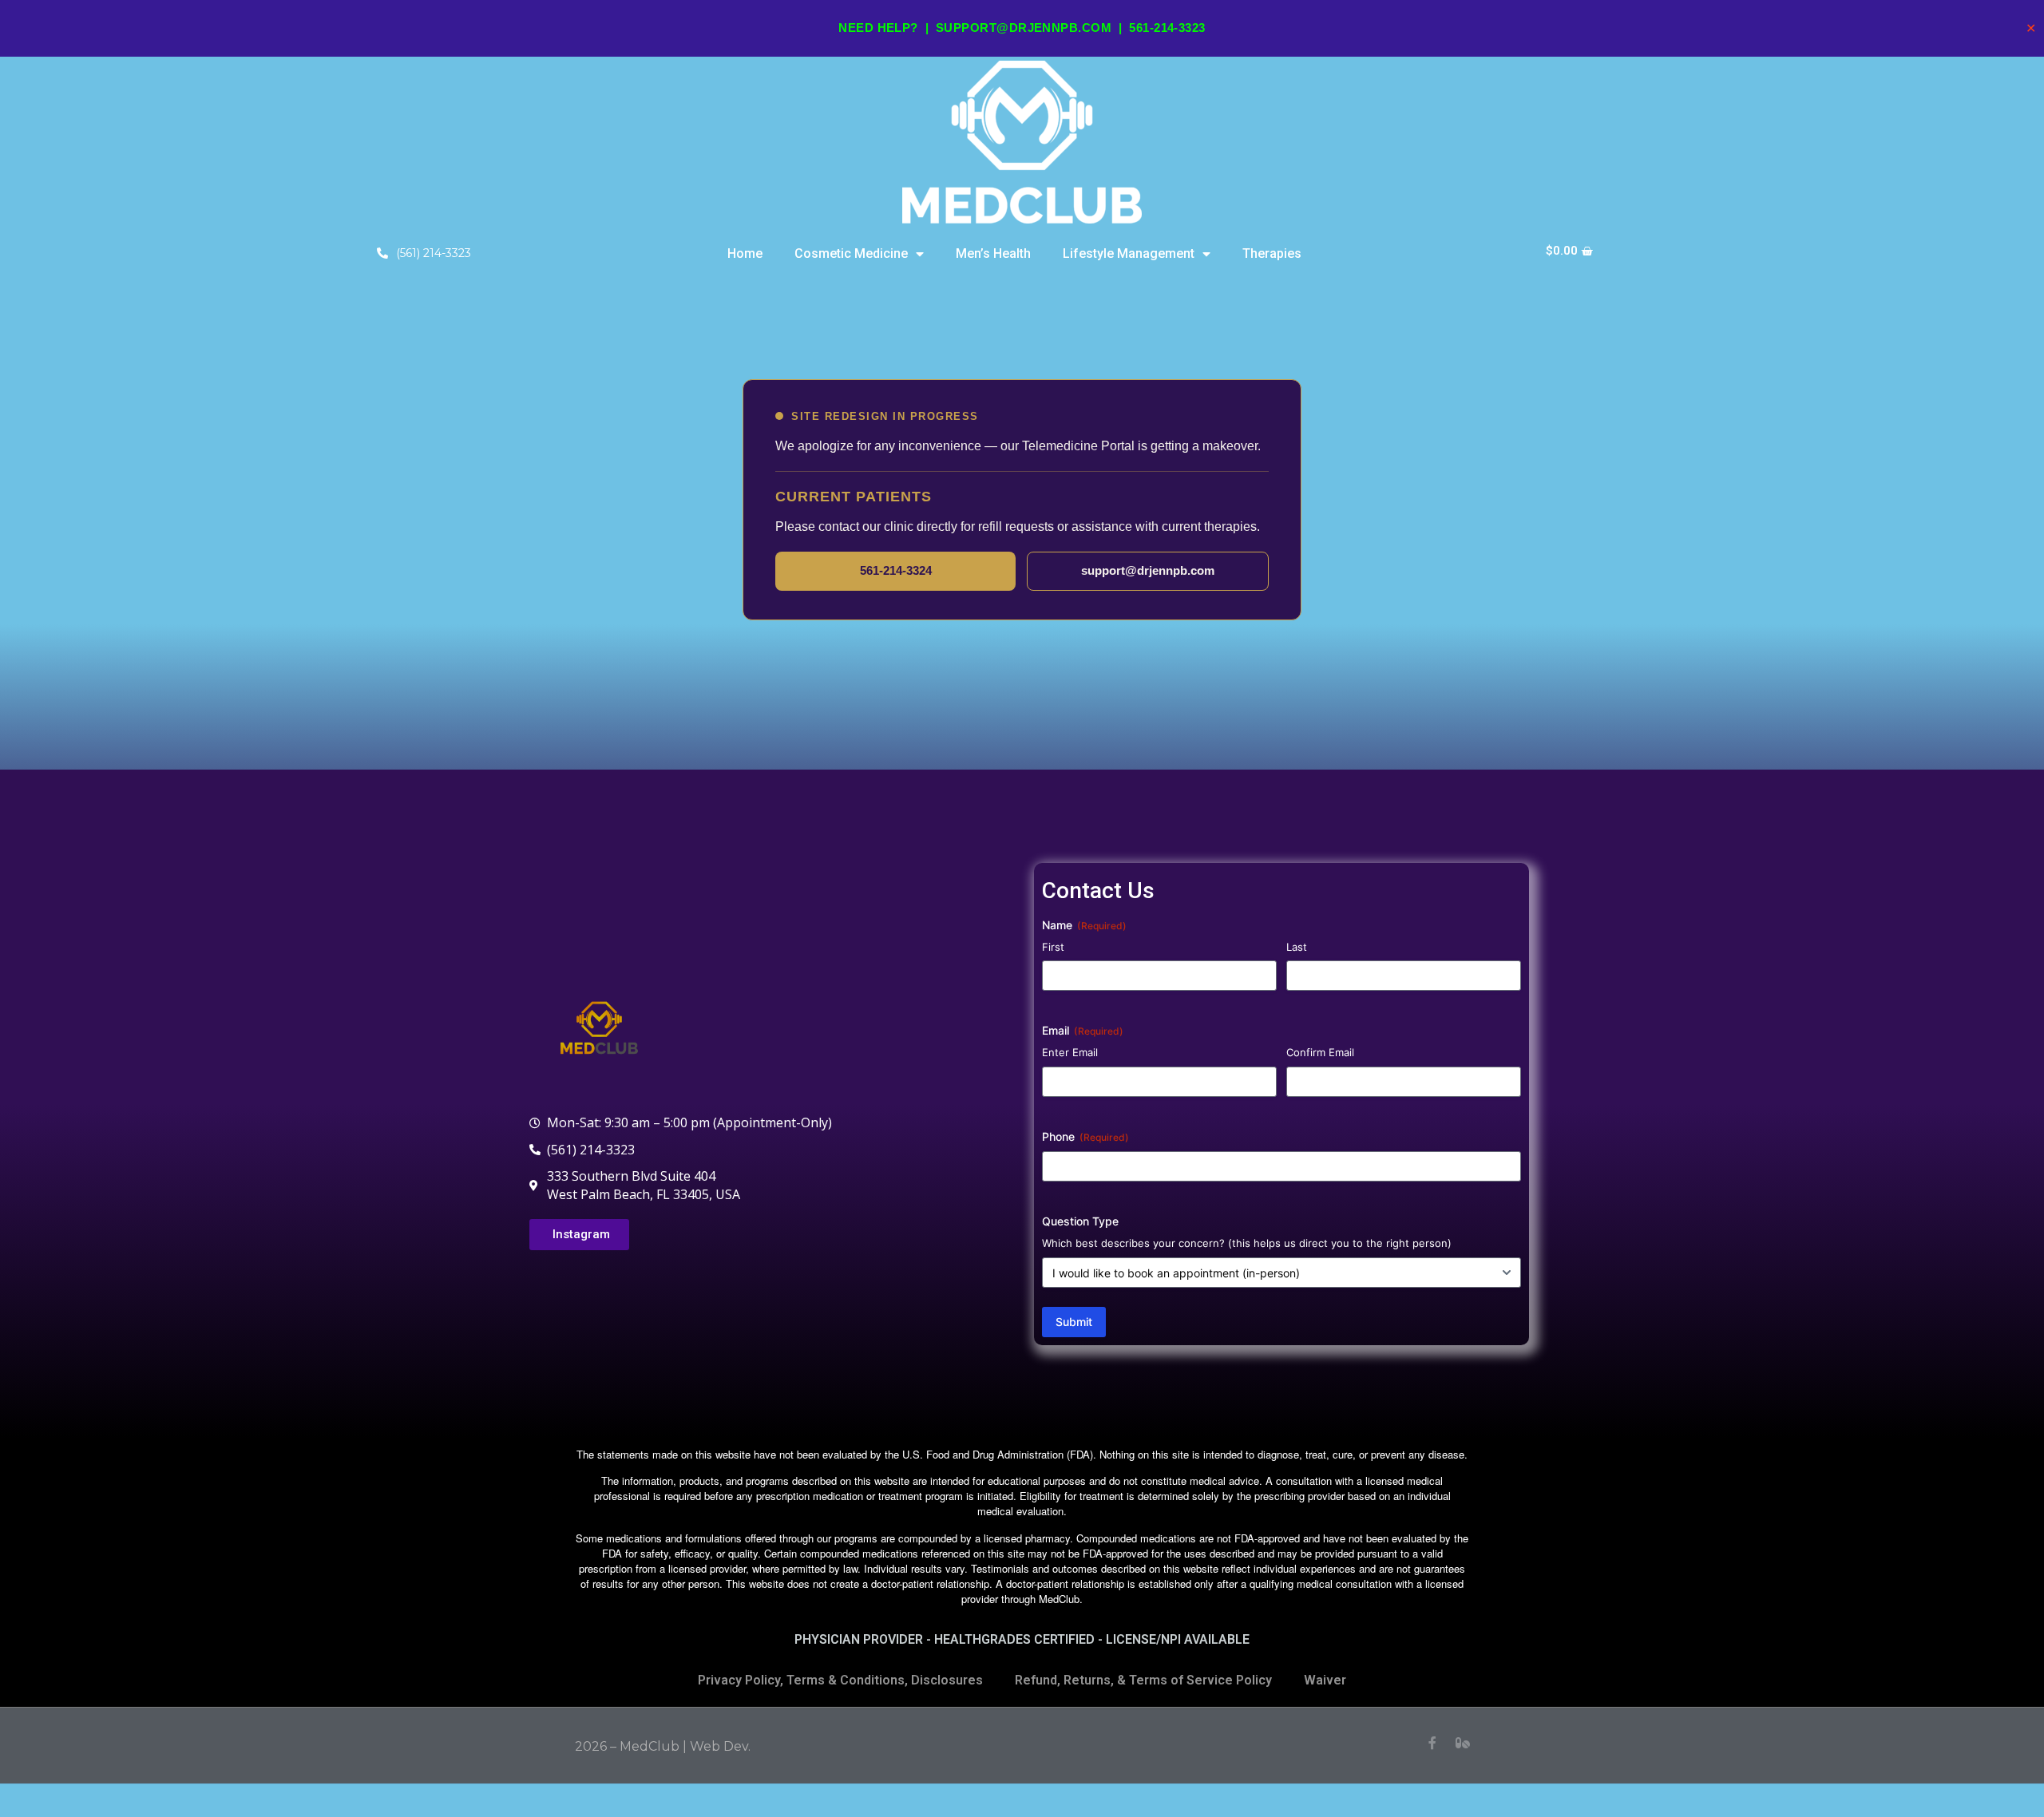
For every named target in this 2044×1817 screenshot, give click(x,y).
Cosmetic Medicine (851, 253)
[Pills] (1463, 1743)
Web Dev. (720, 1746)
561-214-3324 (896, 570)
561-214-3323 (1167, 28)
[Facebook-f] (1432, 1743)
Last (1297, 947)
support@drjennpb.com (1024, 28)
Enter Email (1070, 1052)
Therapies (1272, 253)
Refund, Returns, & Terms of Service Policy (1143, 1680)
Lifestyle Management (1129, 253)
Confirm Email (1320, 1052)
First (1053, 947)
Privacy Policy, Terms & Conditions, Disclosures (840, 1680)
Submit (1074, 1322)
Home (745, 253)
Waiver (1325, 1680)
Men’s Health (993, 253)
